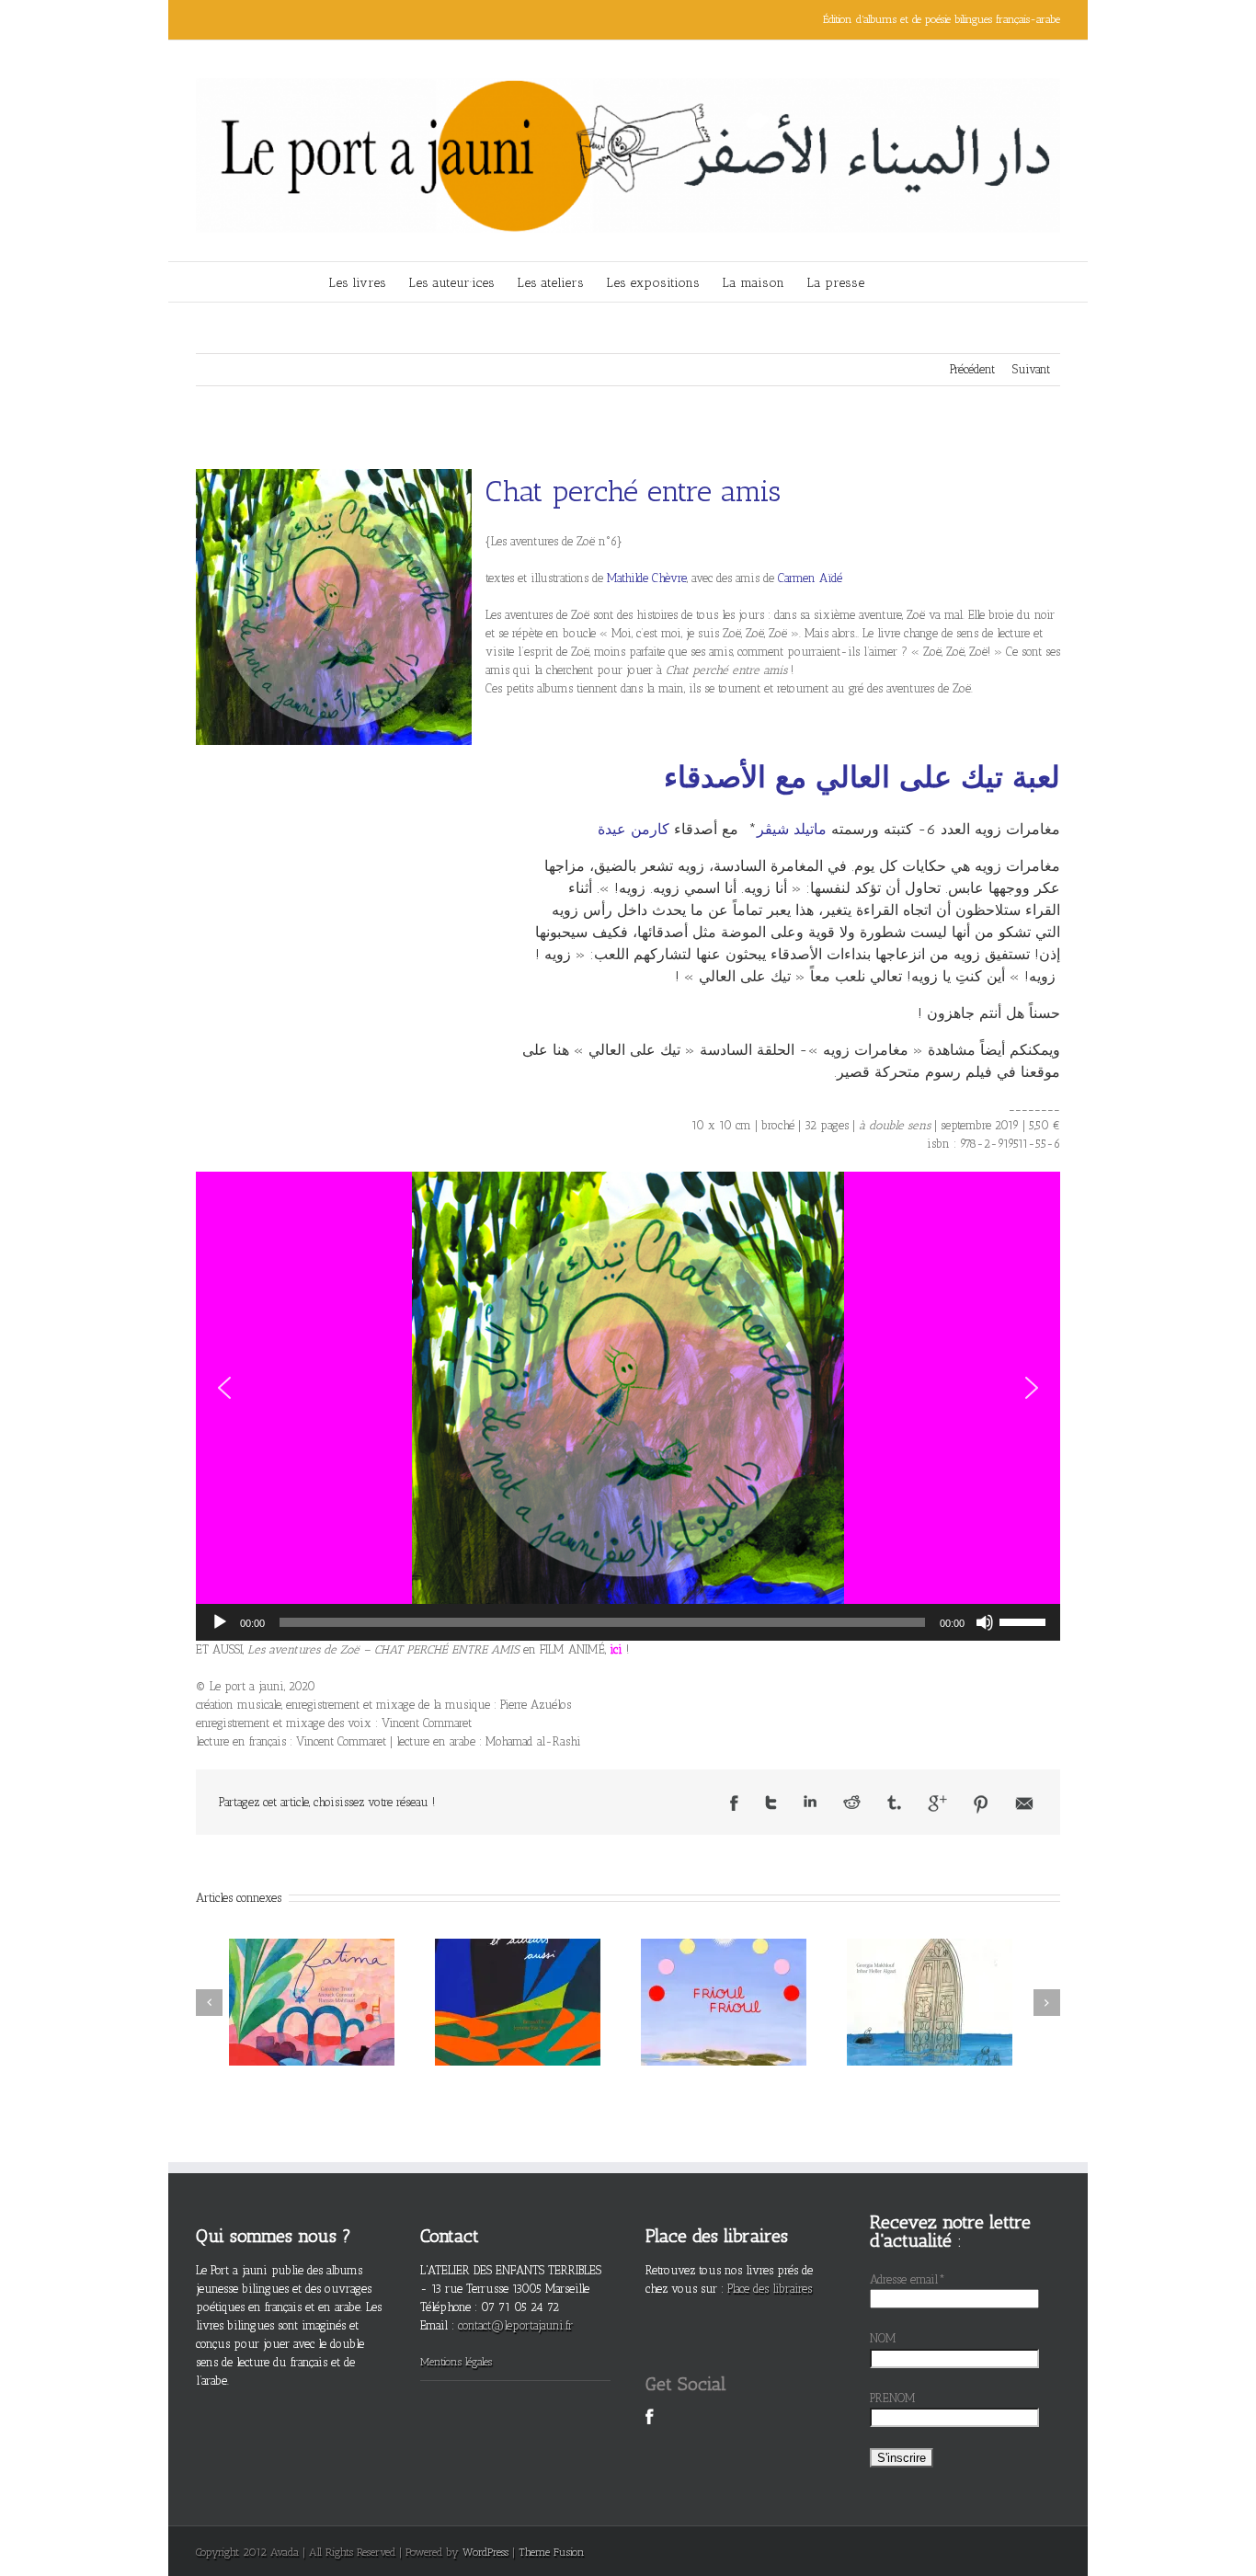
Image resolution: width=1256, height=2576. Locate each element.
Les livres (357, 283)
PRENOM (893, 2398)
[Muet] (985, 1622)
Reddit (852, 1802)
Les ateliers (550, 283)
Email (1024, 1803)
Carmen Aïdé (810, 578)
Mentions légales (456, 2362)
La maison (753, 283)
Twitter (771, 1803)
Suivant (1031, 369)
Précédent (972, 369)
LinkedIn (810, 1801)
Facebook (734, 1803)
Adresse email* (908, 2279)
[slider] (1025, 1620)
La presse (835, 283)
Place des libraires (770, 2289)
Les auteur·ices (451, 283)
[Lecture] (220, 1622)
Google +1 (937, 1803)
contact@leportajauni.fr (515, 2325)
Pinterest (981, 1804)
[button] (224, 1388)
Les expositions (653, 283)
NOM (883, 2338)
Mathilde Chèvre (647, 578)
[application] (628, 1622)
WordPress (485, 2552)
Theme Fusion (552, 2552)
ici (616, 1649)
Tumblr (894, 1803)
